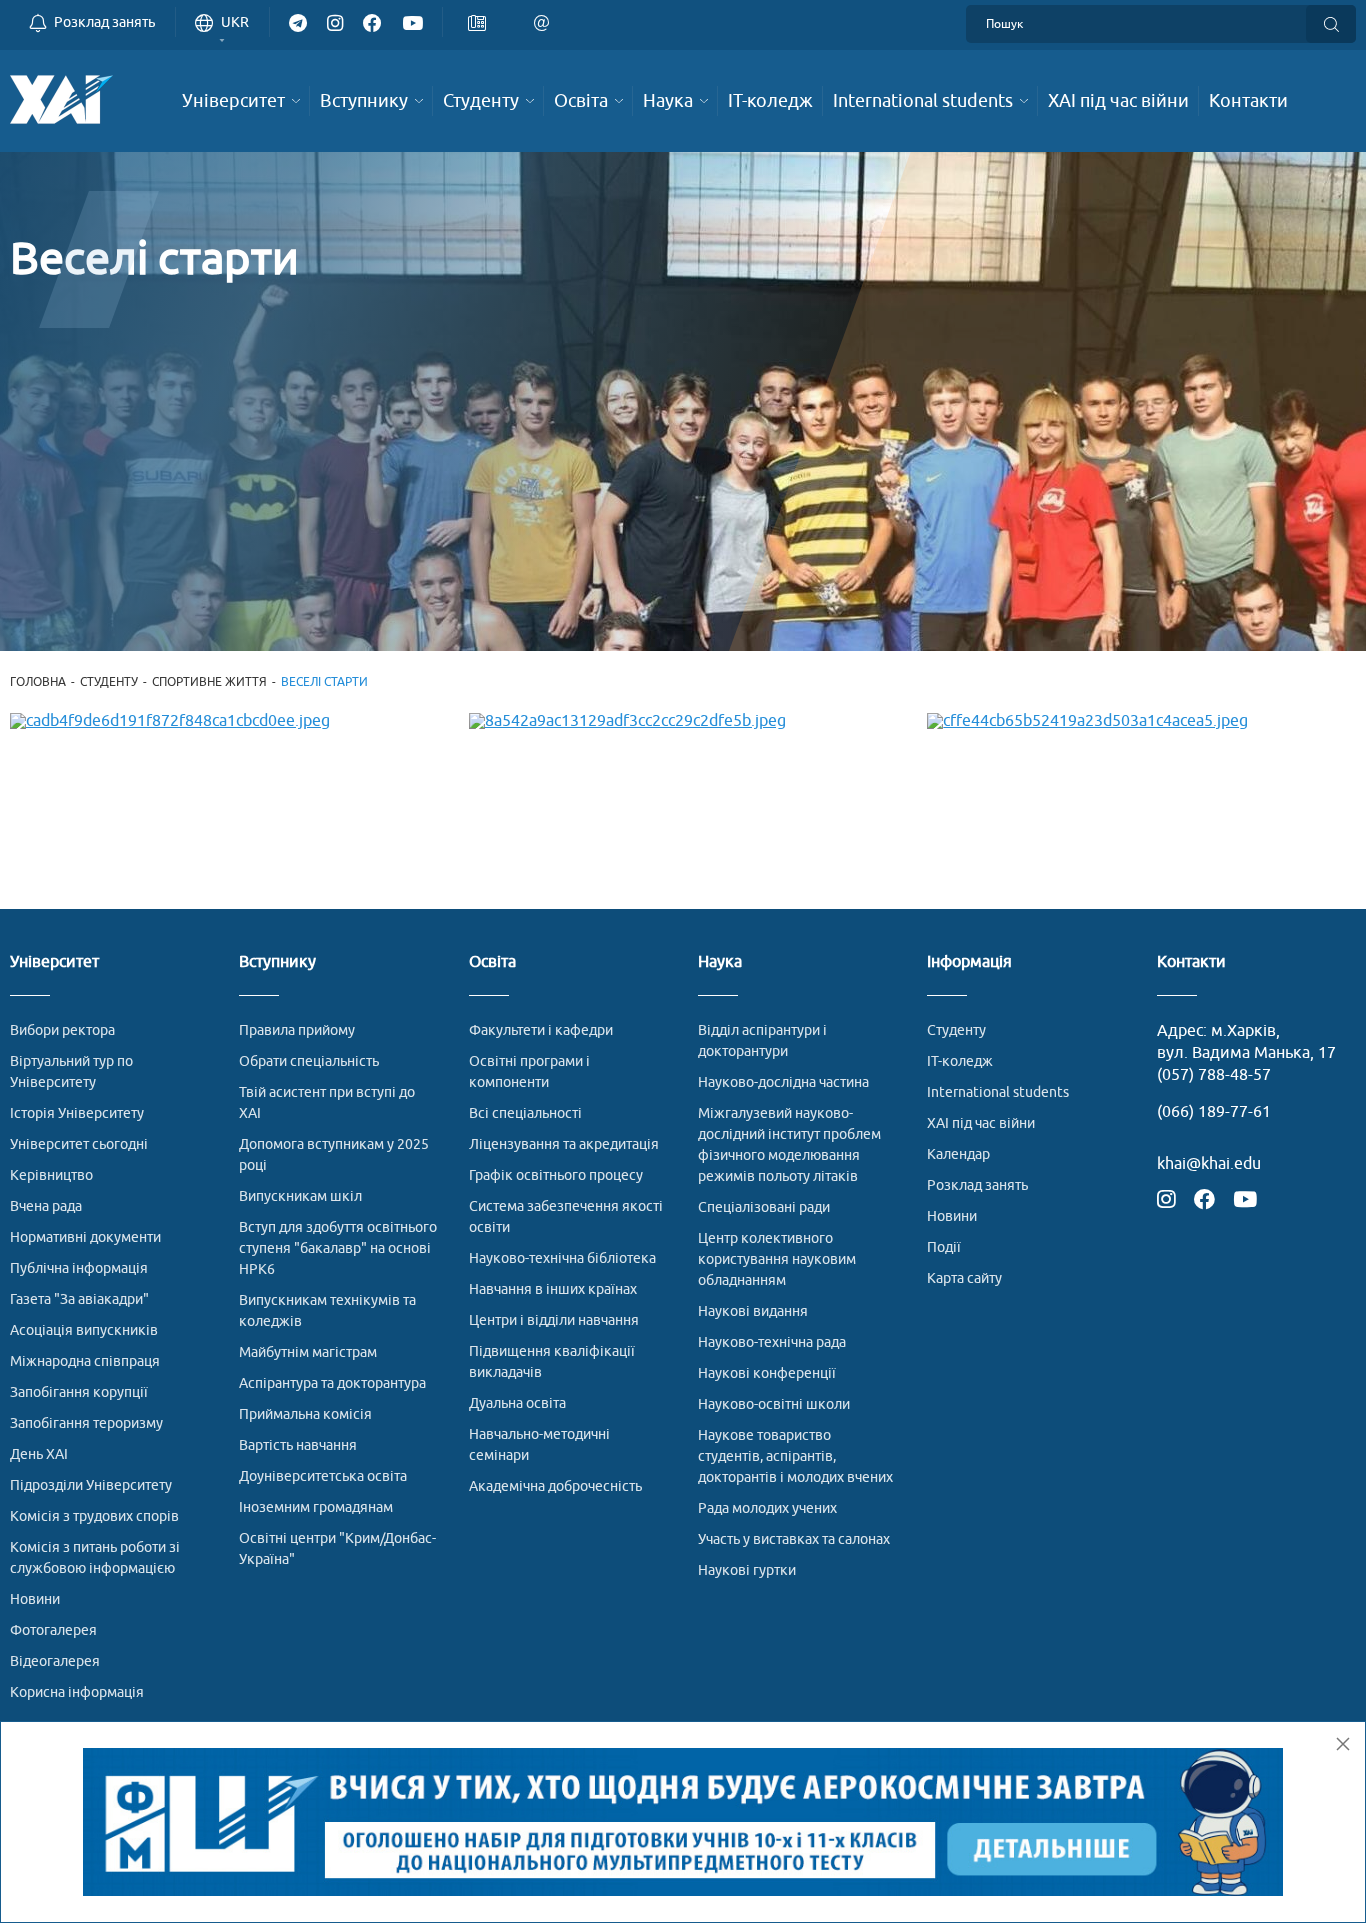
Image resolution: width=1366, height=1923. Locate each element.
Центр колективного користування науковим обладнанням (777, 1259)
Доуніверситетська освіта (323, 1476)
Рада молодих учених (767, 1508)
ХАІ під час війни (981, 1123)
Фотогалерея (53, 1630)
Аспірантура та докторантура (332, 1383)
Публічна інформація (79, 1268)
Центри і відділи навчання (554, 1320)
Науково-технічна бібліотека (562, 1258)
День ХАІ (39, 1454)
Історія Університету (77, 1113)
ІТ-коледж (960, 1061)
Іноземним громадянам (316, 1507)
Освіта (492, 963)
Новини (35, 1599)
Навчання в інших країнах (553, 1289)
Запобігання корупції (79, 1392)
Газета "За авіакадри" (79, 1299)
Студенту (109, 682)
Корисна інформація (77, 1692)
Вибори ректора (62, 1030)
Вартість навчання (298, 1445)
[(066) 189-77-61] (514, 19)
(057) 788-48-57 (1214, 1075)
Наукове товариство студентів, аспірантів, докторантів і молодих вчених (795, 1456)
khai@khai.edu (1209, 1164)
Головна (38, 682)
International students (998, 1092)
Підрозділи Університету (91, 1485)
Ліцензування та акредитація (564, 1144)
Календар (958, 1154)
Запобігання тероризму (86, 1423)
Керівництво (51, 1175)
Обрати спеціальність (309, 1061)
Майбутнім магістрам (308, 1352)
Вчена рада (46, 1206)
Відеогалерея (55, 1661)
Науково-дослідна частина (783, 1082)
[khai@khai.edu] (546, 22)
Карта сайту (964, 1278)
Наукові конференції (767, 1373)
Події (944, 1247)
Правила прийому (297, 1030)
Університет (54, 963)
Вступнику (277, 963)
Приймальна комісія (305, 1414)
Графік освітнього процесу (556, 1175)
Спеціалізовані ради (764, 1207)
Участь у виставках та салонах (794, 1539)
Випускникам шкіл (300, 1196)
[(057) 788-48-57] (481, 22)
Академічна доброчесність (555, 1486)
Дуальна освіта (517, 1403)
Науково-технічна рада (772, 1342)
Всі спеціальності (525, 1113)
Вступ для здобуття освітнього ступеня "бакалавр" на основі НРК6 (338, 1248)
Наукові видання (753, 1311)
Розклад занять (977, 1185)
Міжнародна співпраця (85, 1361)
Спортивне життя (209, 682)
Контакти (1191, 963)
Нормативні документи (85, 1237)
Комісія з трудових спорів (94, 1516)
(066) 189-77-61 (1214, 1112)
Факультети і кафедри (541, 1030)
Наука (720, 963)
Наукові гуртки (747, 1570)
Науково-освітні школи (774, 1404)
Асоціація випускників (84, 1330)
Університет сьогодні (79, 1144)
